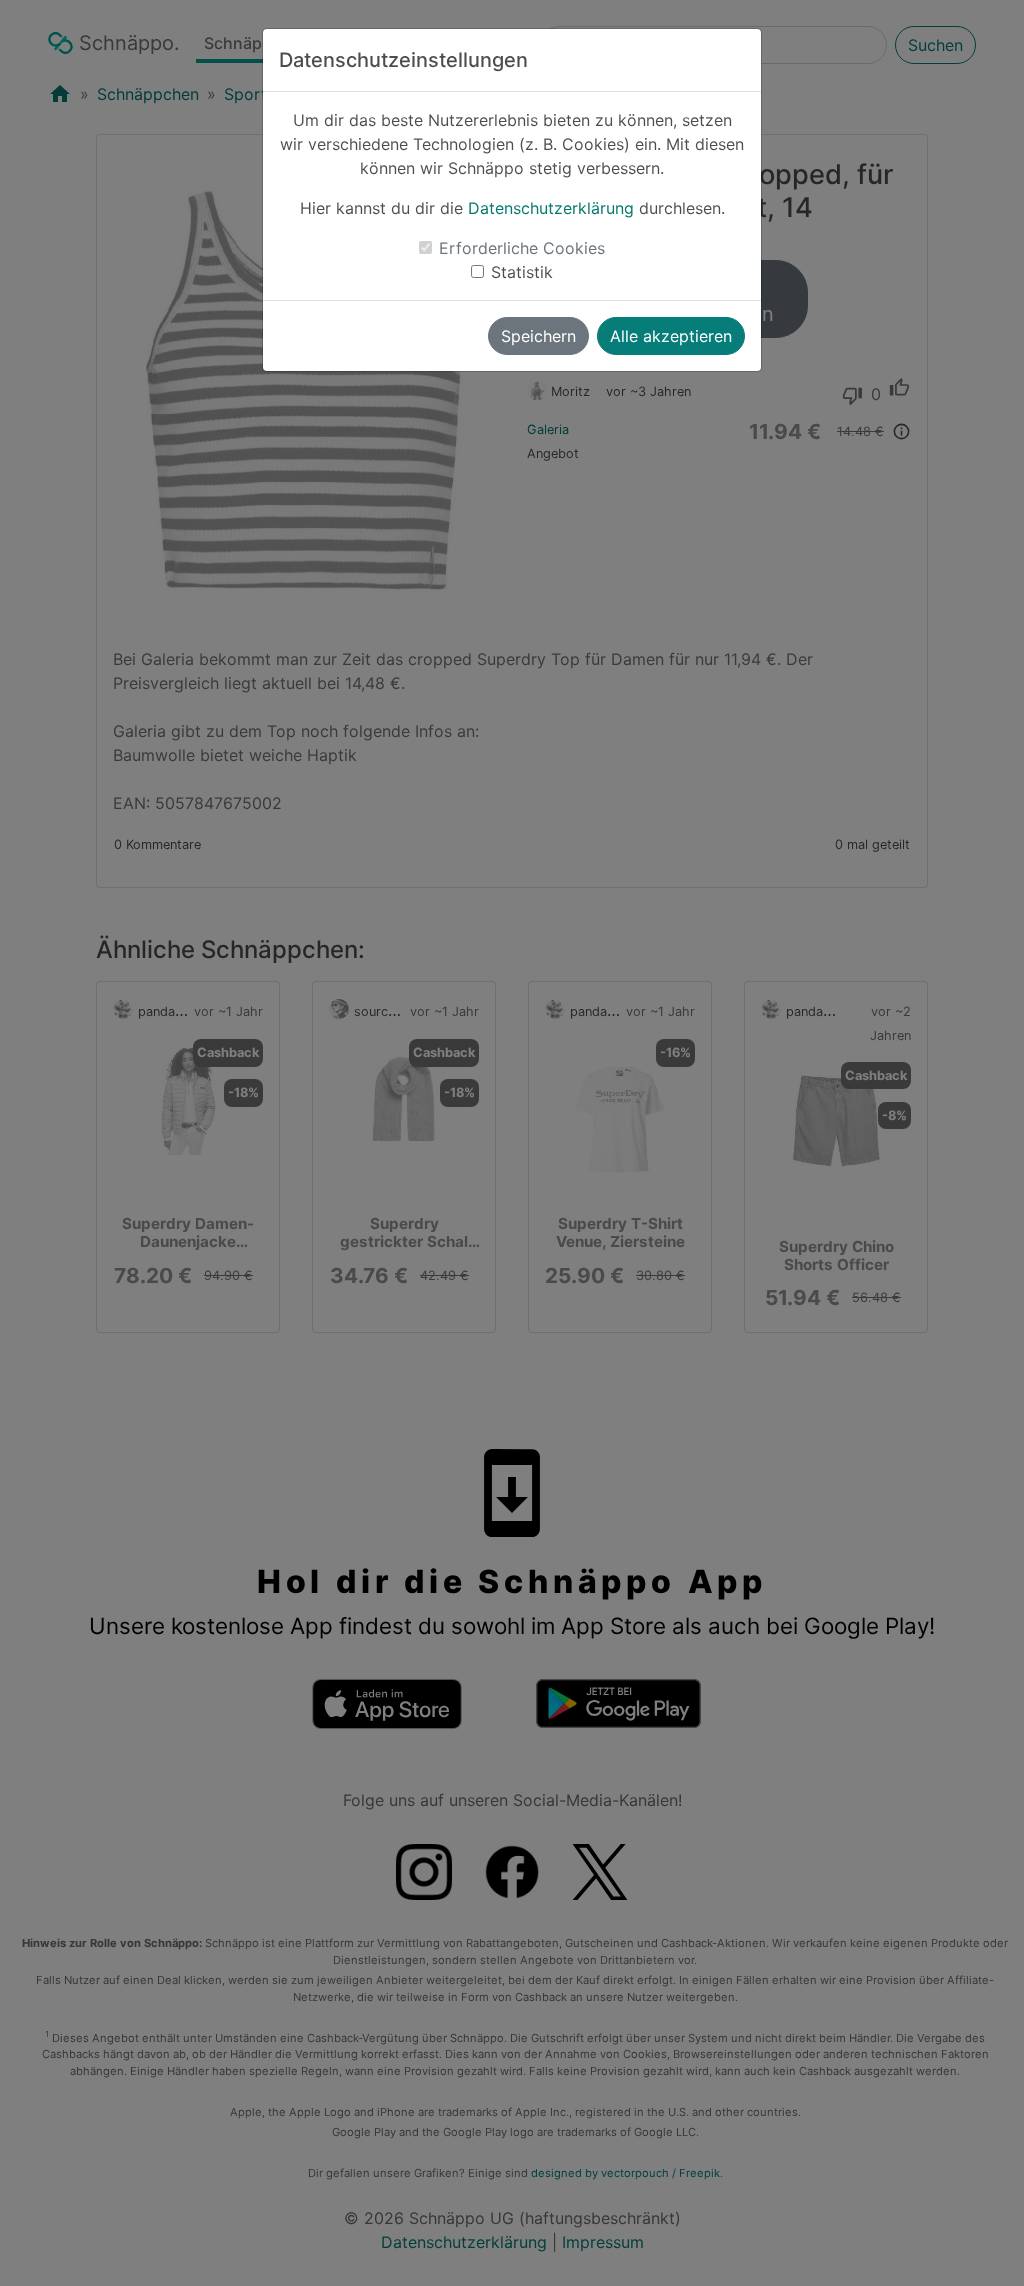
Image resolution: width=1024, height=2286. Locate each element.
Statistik (522, 272)
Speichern (538, 336)
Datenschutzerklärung (551, 208)
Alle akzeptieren (671, 336)
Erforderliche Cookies (522, 248)
